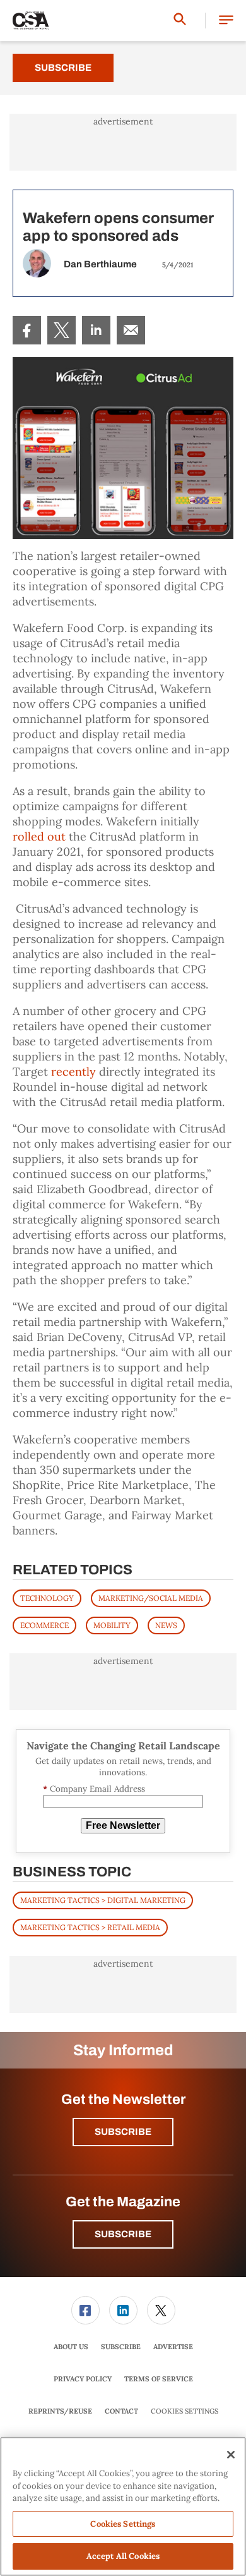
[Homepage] (31, 21)
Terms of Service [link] (159, 2379)
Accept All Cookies (123, 2556)
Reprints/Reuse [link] (60, 2411)
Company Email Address (94, 1789)
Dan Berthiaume (100, 264)
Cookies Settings (184, 2411)
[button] (226, 21)
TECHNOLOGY (47, 1598)
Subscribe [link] (121, 2347)
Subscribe (63, 68)
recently (73, 1072)
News (166, 1625)
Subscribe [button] (123, 2132)
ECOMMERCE (44, 1625)
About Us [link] (71, 2347)
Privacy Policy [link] (83, 2379)
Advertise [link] (173, 2347)
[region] (123, 2506)
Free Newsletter (123, 1826)
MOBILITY (112, 1625)
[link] (27, 330)
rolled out (39, 836)
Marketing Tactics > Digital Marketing (103, 1900)
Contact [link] (121, 2411)
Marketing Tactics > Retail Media (90, 1927)
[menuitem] (27, 330)
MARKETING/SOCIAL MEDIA (151, 1598)
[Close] (231, 2455)
